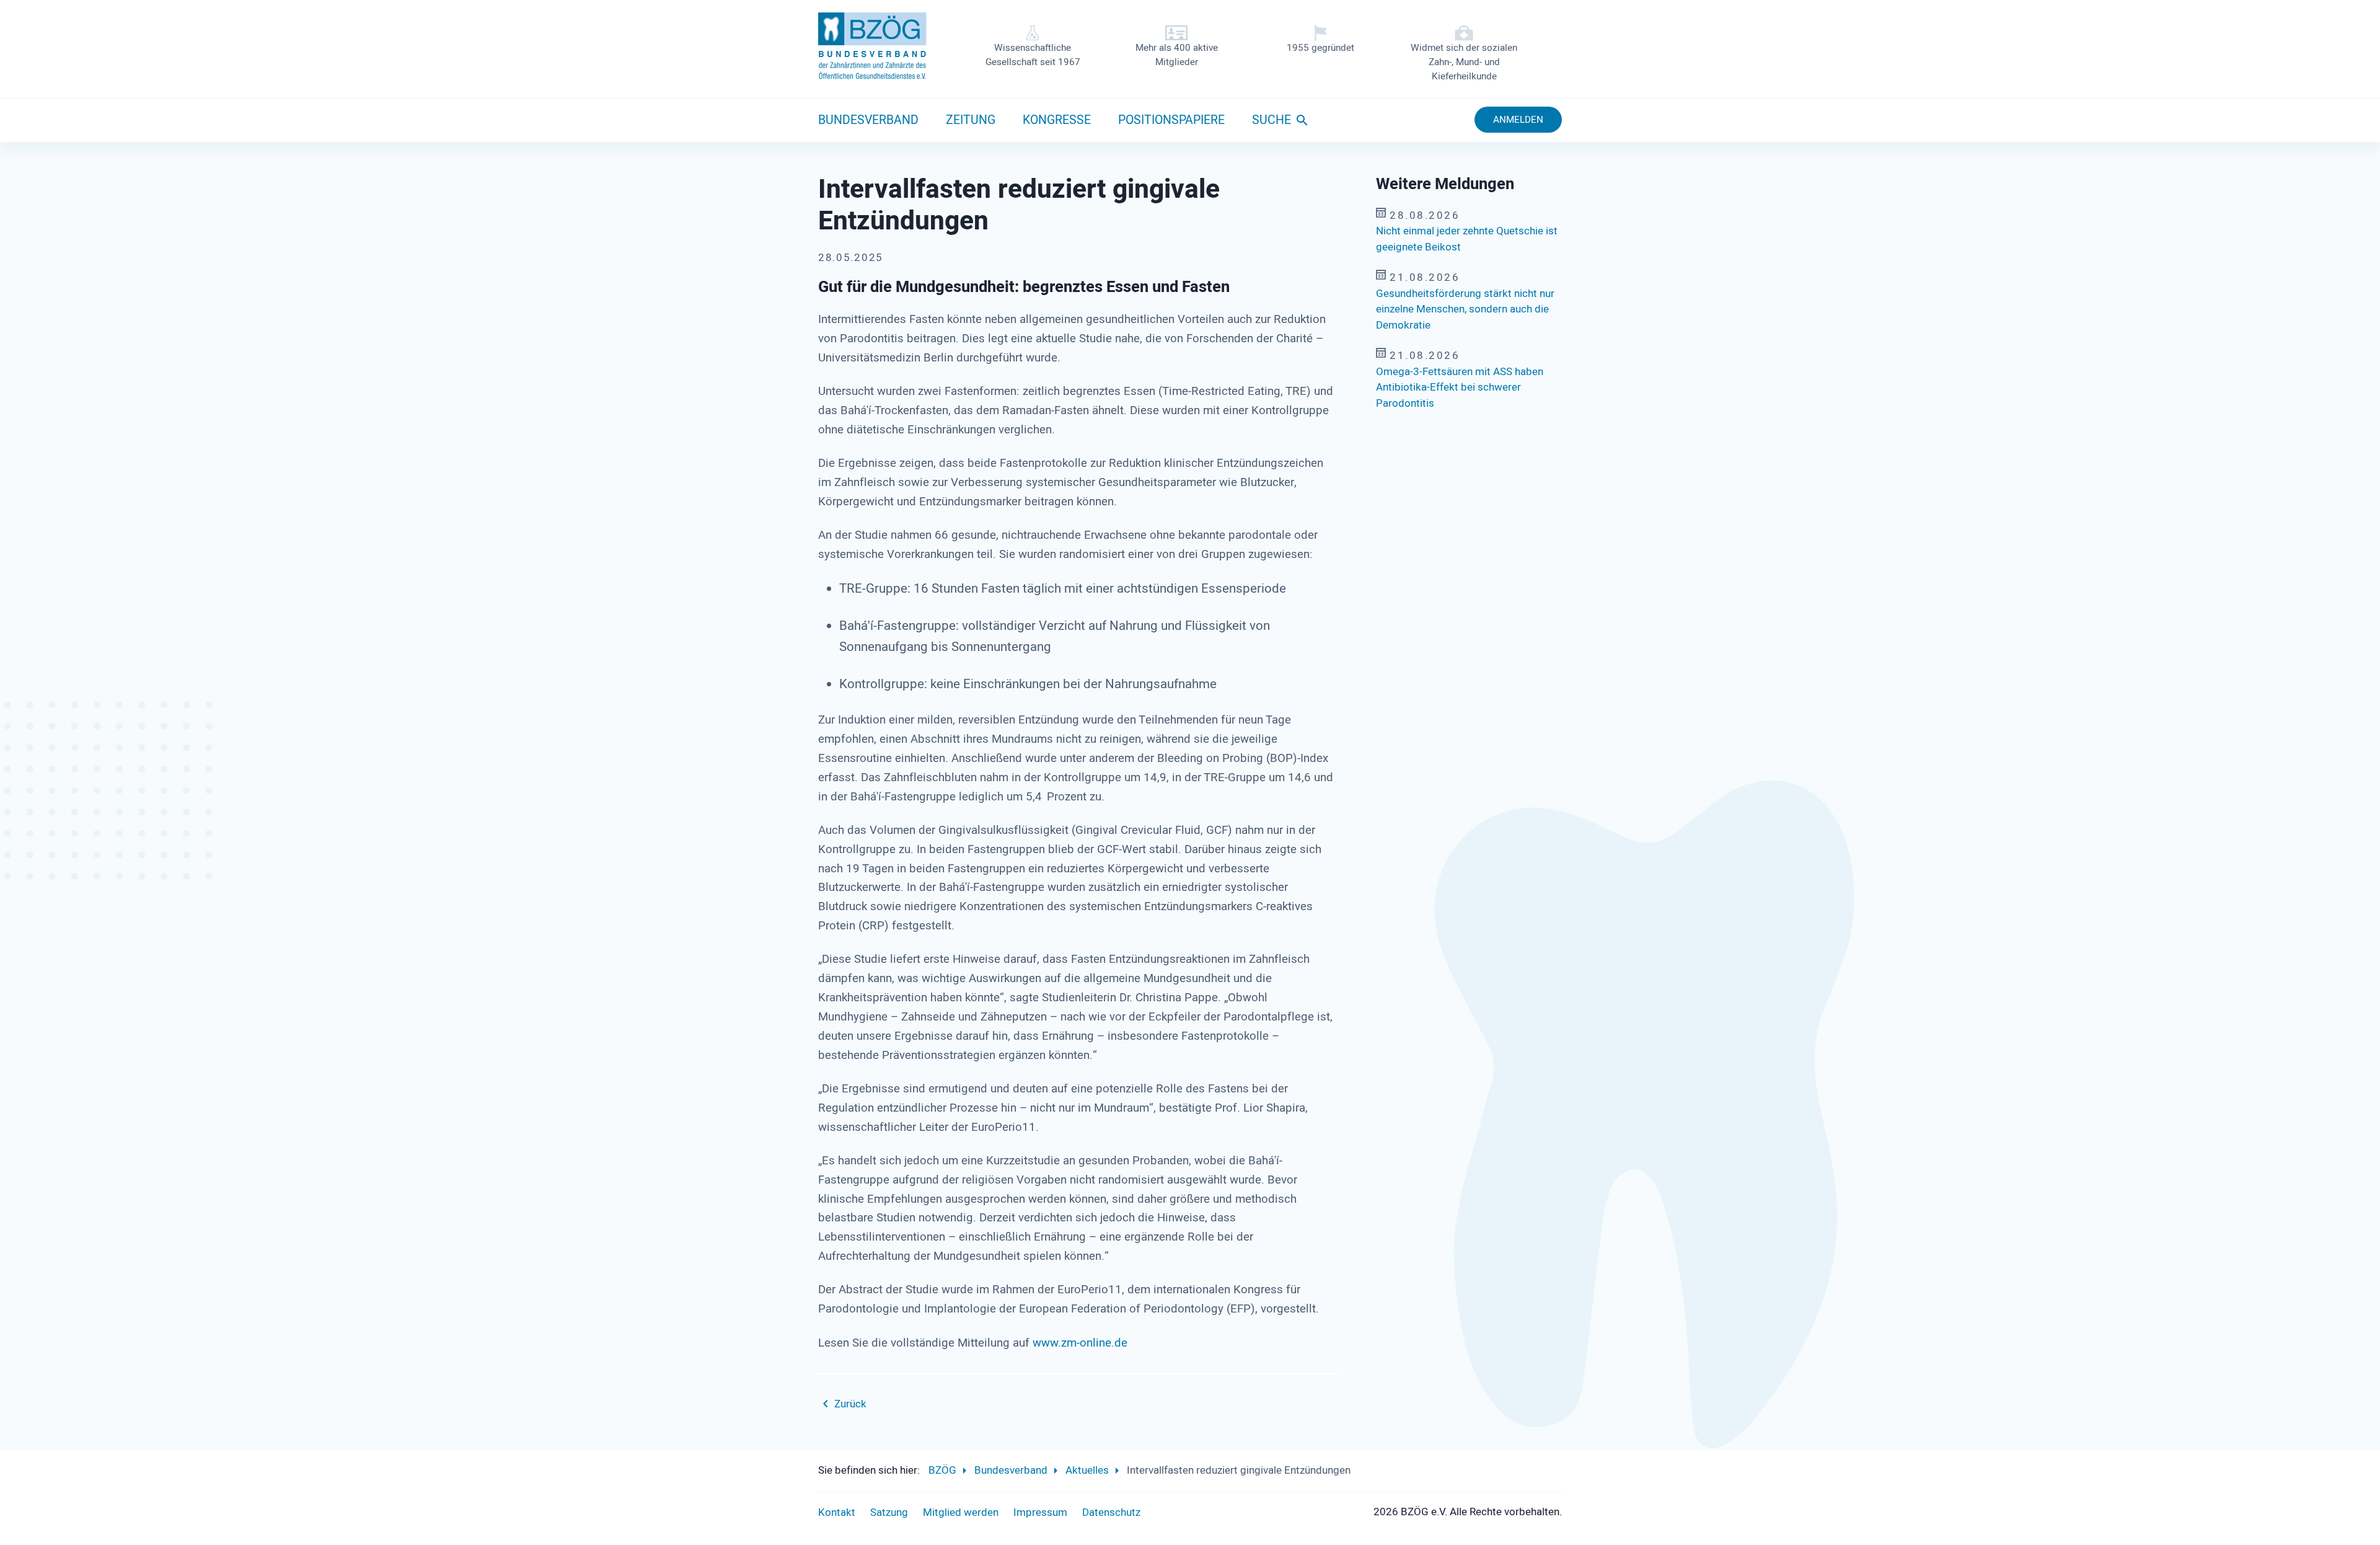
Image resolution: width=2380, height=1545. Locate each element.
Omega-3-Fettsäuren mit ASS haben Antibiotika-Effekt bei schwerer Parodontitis (1460, 387)
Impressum (1040, 1512)
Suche (1272, 120)
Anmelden (1518, 120)
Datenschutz (1111, 1512)
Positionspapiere (1171, 120)
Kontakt (837, 1512)
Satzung (889, 1512)
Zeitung (971, 120)
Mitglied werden (961, 1512)
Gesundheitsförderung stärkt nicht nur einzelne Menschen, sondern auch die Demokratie (1465, 309)
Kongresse (1057, 120)
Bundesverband (868, 120)
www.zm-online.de (1080, 1343)
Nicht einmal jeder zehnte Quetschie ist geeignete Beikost (1467, 239)
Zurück (850, 1404)
